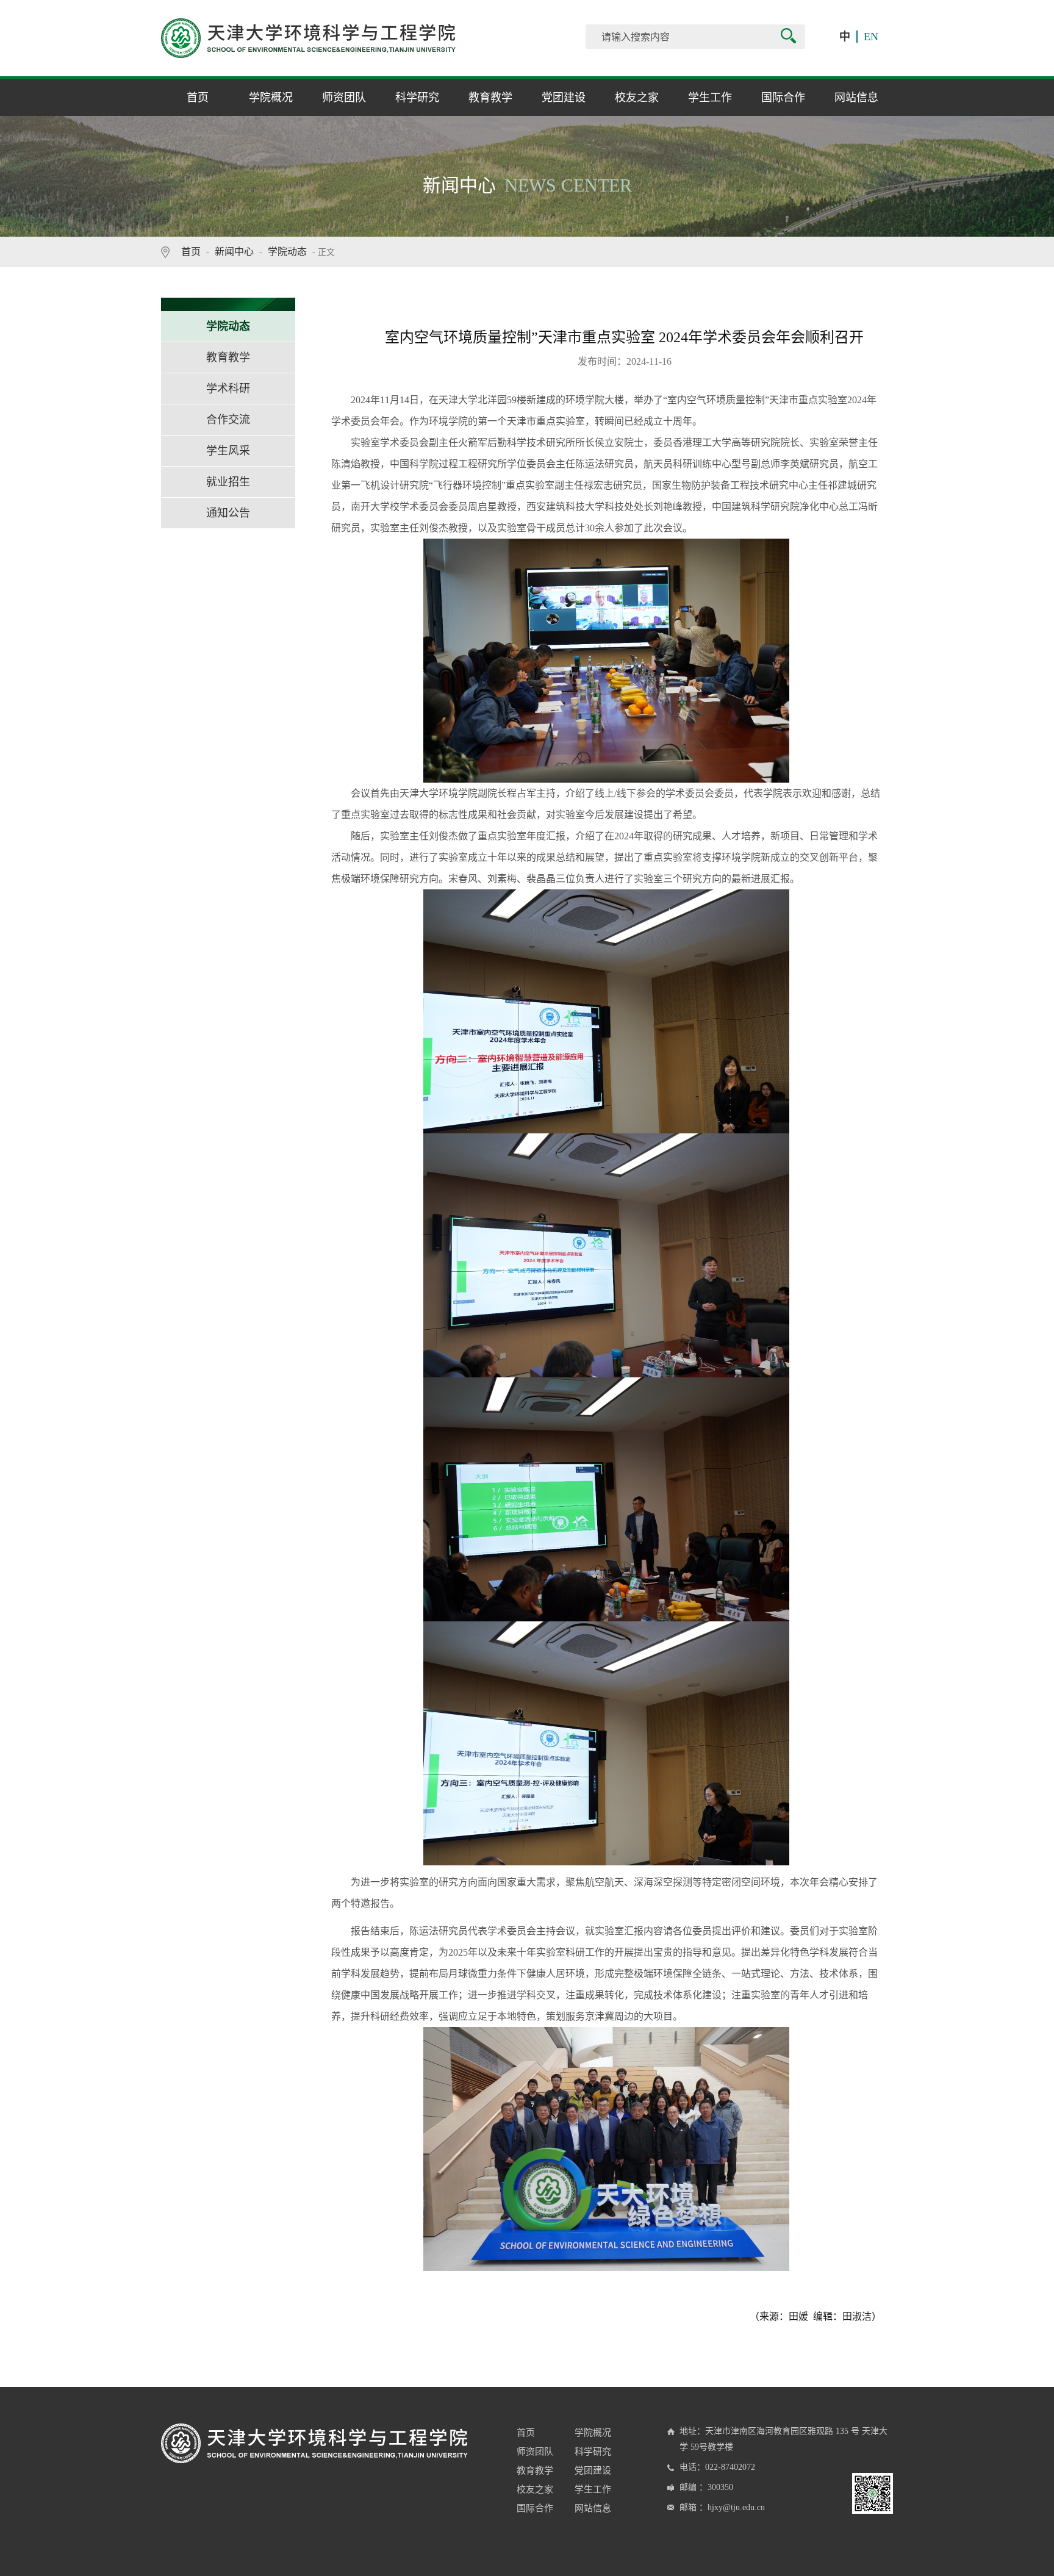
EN (871, 37)
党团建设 (564, 98)
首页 (198, 98)
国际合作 (783, 98)
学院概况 (271, 98)
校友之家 (637, 98)
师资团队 (344, 98)
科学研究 (417, 98)
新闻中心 (234, 252)
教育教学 (490, 98)
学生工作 (710, 98)
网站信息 (856, 98)
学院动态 (287, 252)
